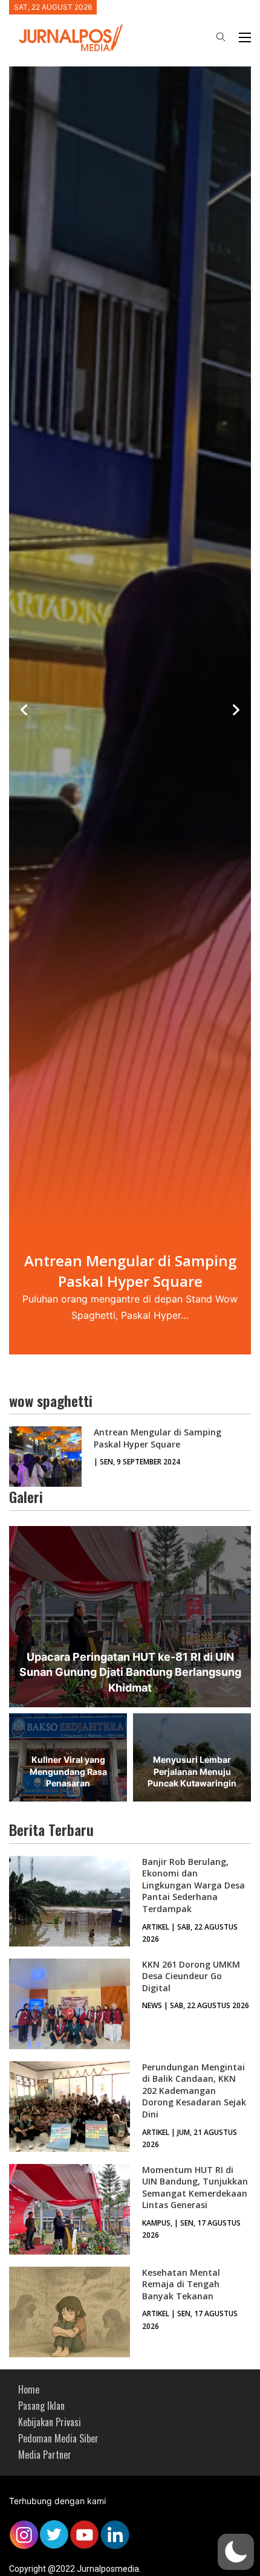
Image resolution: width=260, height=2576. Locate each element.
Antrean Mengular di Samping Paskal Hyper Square (158, 1438)
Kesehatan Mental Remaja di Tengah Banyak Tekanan (181, 2284)
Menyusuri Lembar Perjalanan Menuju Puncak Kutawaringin (192, 1771)
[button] (236, 2552)
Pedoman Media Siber (58, 2438)
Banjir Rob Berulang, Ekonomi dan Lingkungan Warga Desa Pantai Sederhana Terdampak (193, 1885)
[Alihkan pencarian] (221, 37)
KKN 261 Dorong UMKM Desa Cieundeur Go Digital (191, 1976)
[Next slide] (236, 710)
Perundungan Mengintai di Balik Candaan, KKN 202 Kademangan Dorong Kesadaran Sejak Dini (194, 2091)
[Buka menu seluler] (245, 37)
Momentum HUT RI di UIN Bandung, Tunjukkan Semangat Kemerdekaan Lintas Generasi (195, 2188)
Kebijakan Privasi (50, 2422)
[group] (130, 710)
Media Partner (45, 2455)
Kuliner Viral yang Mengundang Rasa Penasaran (68, 1771)
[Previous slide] (24, 710)
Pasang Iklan (41, 2406)
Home (29, 2389)
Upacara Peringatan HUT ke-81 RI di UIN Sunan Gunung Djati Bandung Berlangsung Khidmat (130, 1672)
